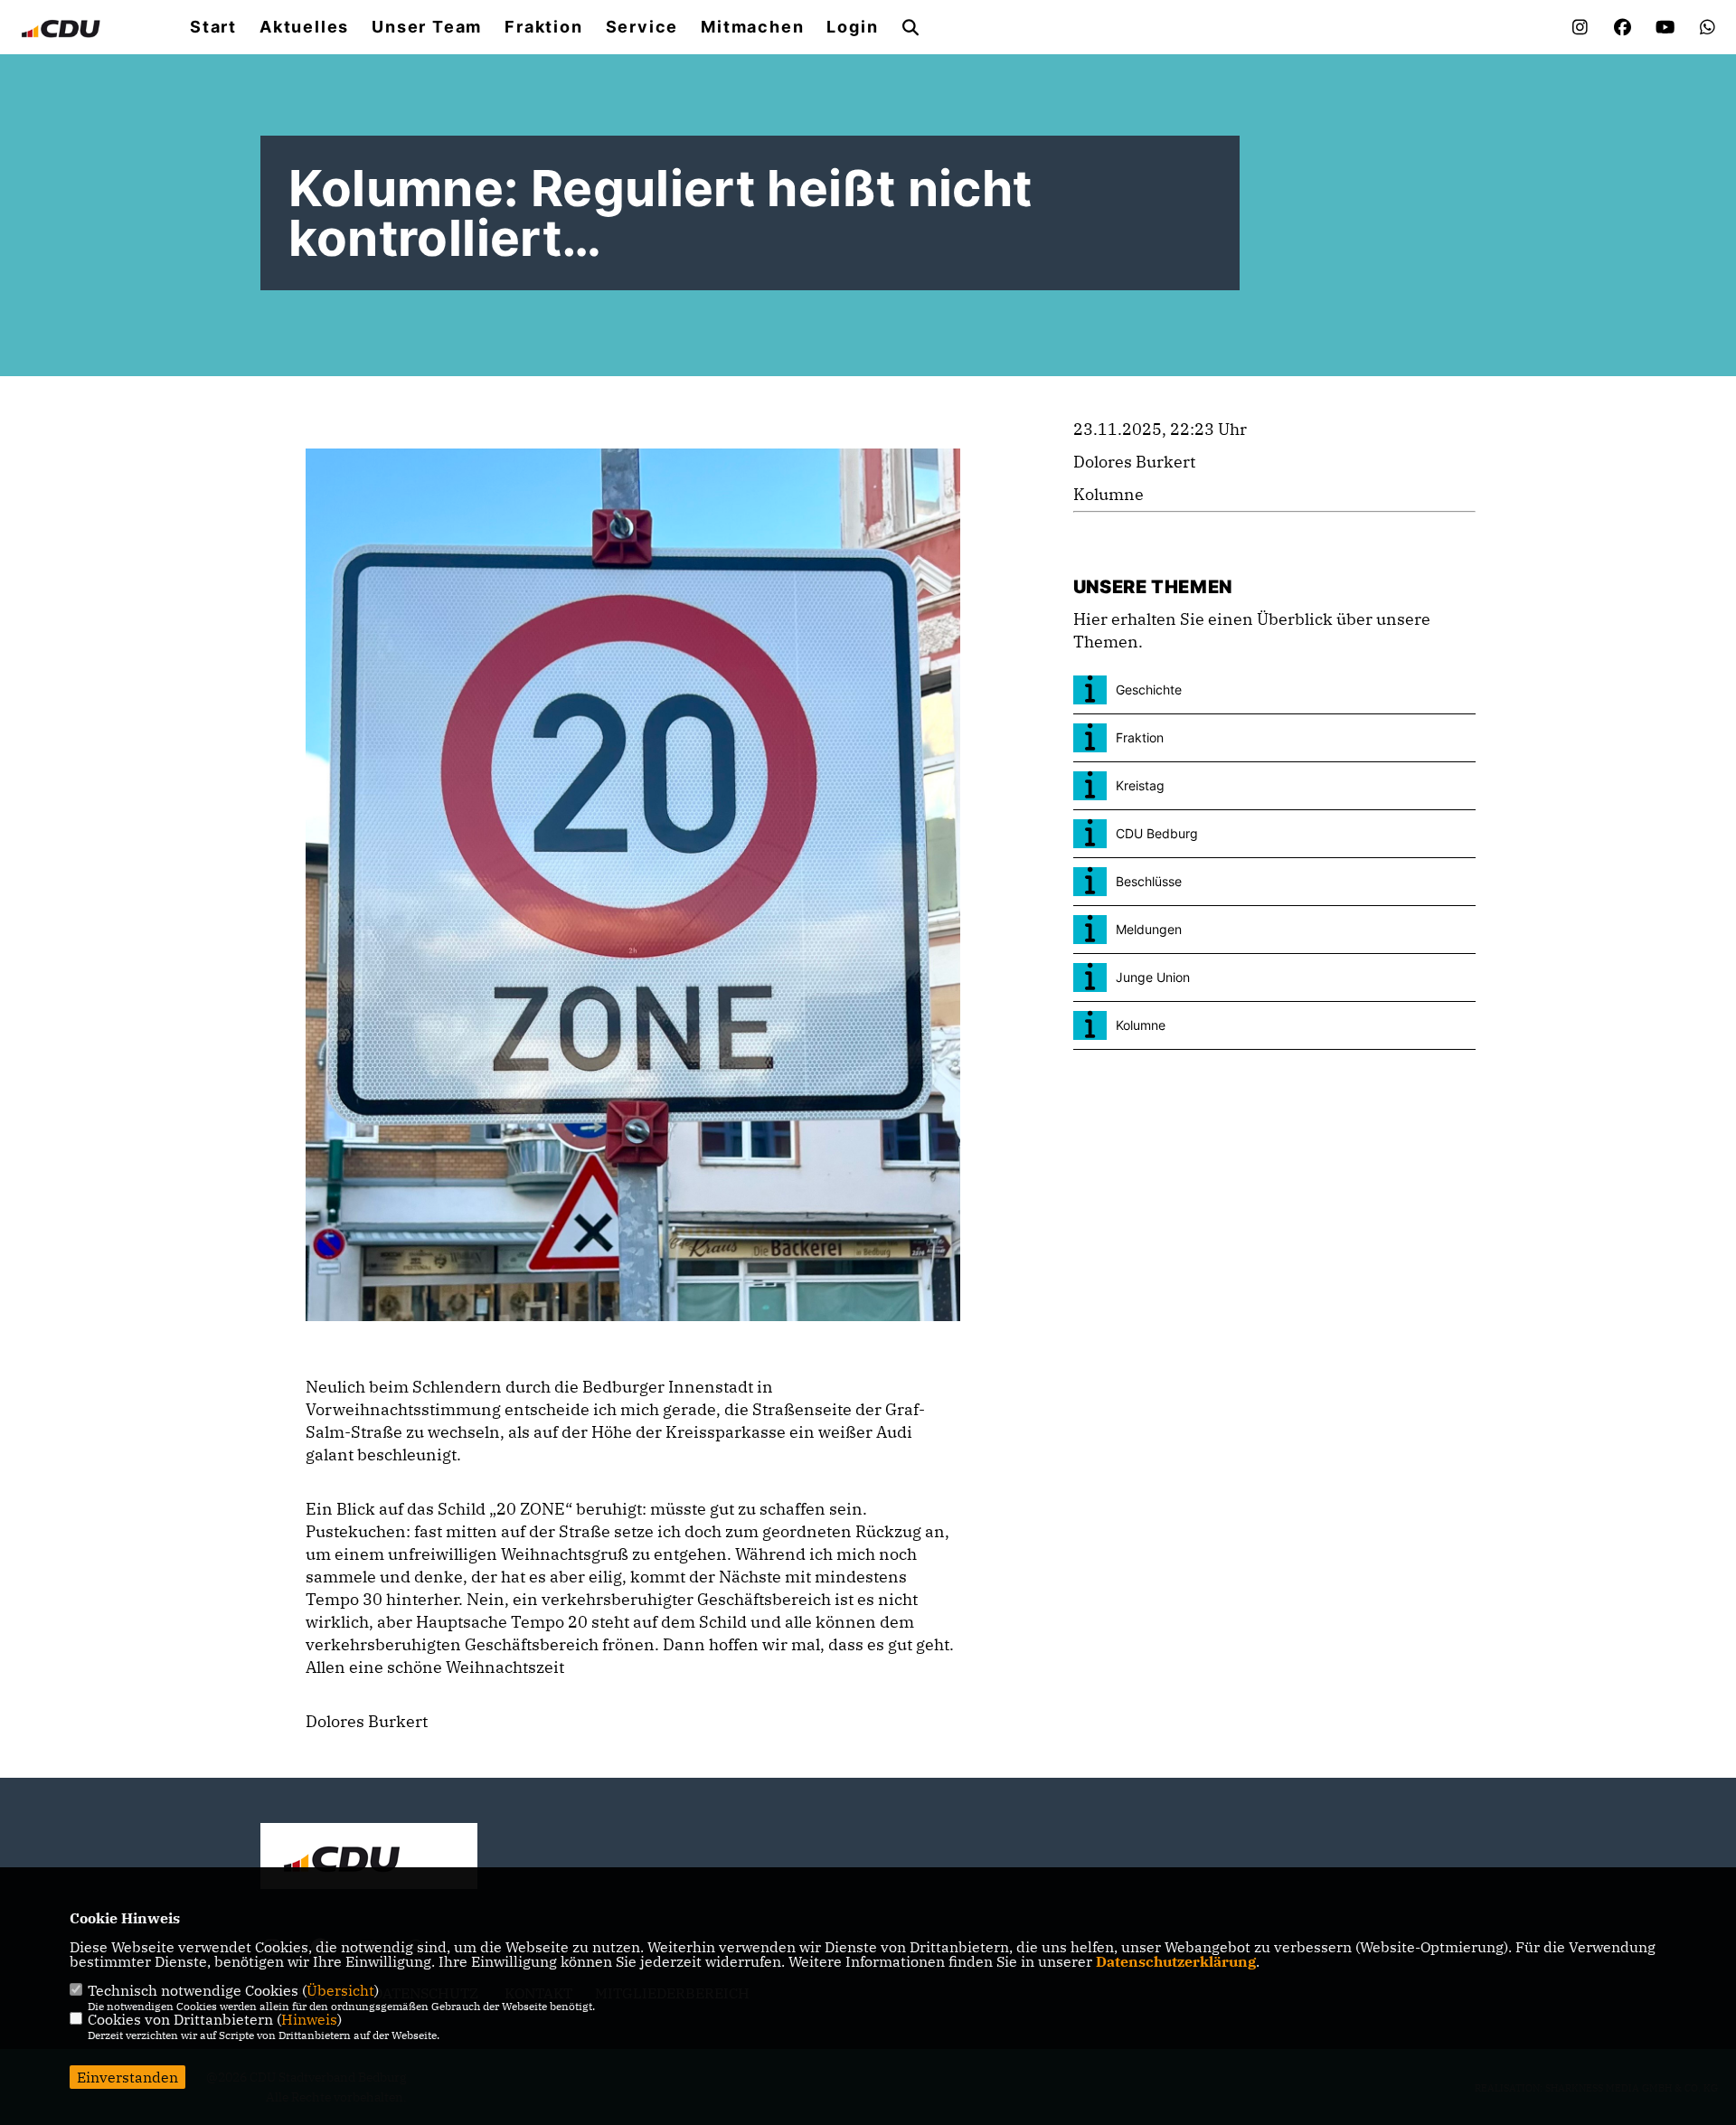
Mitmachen (752, 27)
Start (213, 27)
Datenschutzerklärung (1176, 1961)
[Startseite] (369, 1858)
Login (852, 27)
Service (642, 27)
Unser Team (427, 27)
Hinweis (309, 2019)
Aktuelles (304, 27)
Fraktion (543, 27)
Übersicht (340, 1990)
